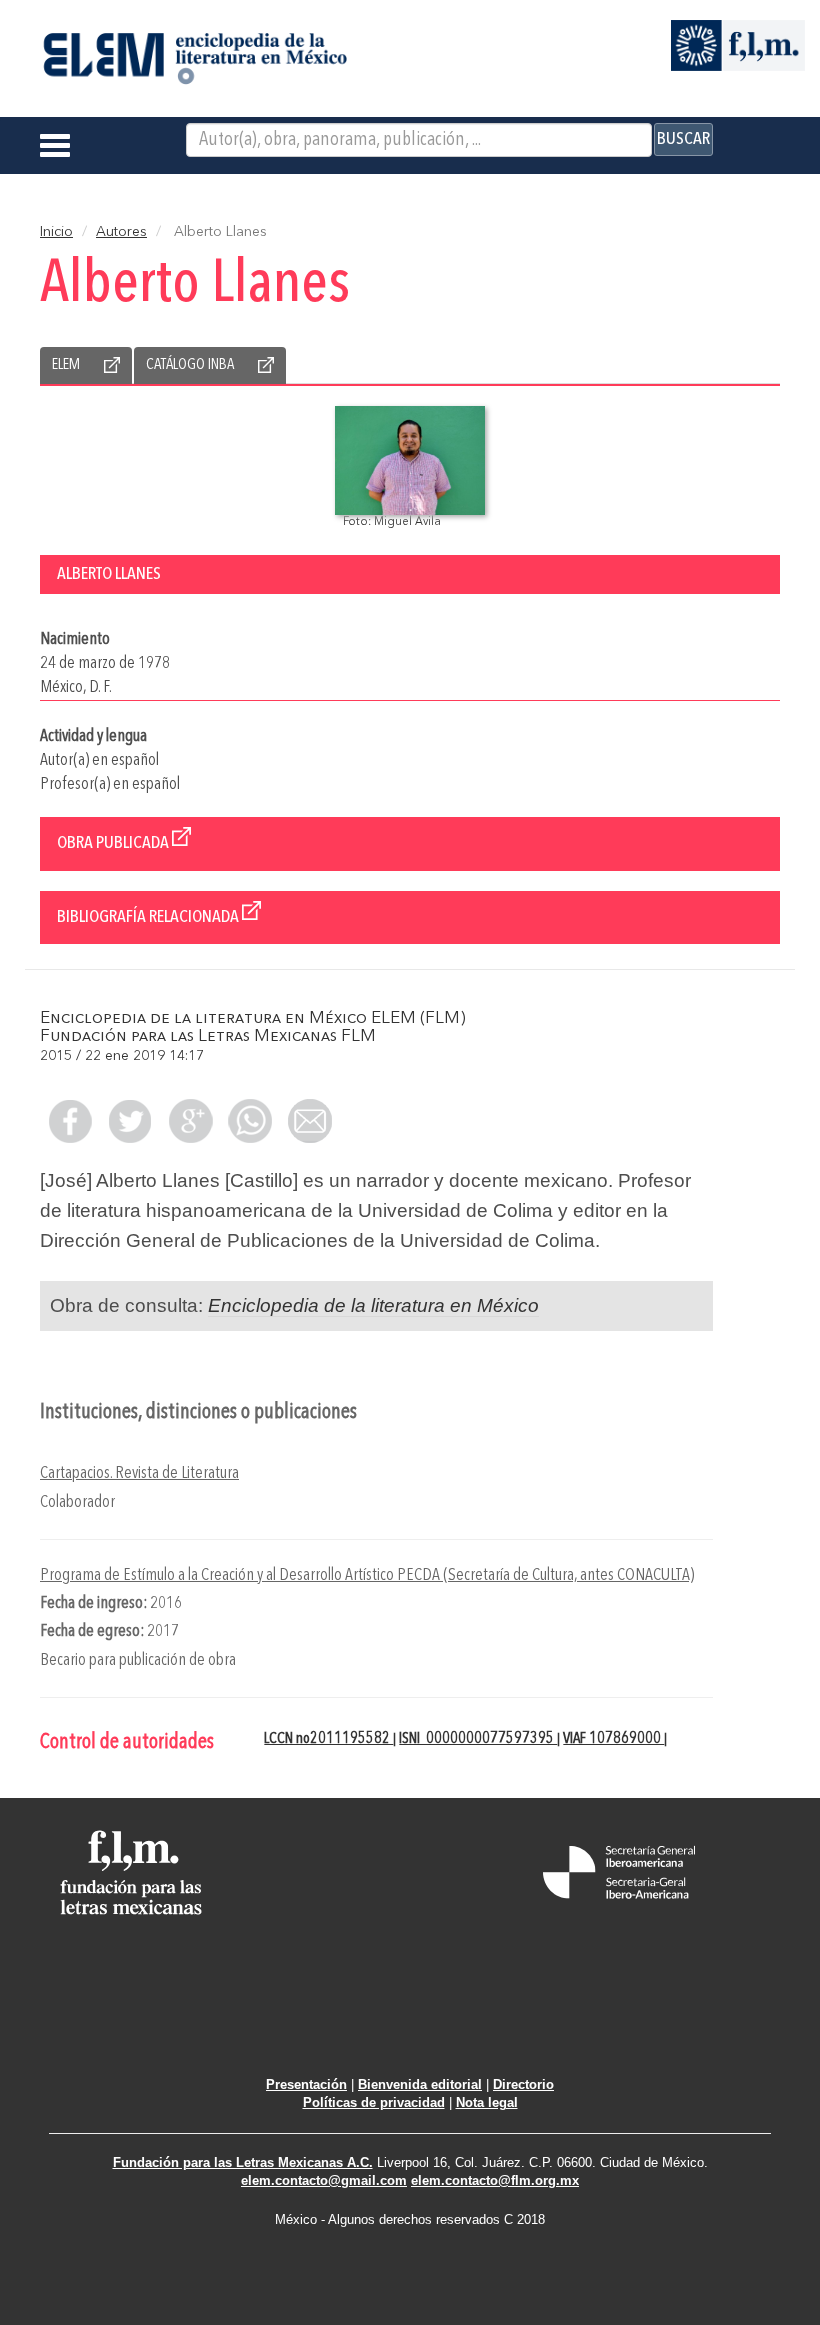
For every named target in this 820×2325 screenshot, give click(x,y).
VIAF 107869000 (613, 1739)
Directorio (523, 2084)
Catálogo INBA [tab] (190, 365)
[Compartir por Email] (310, 1121)
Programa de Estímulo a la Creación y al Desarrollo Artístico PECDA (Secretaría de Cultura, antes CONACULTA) (367, 1575)
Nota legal (487, 2102)
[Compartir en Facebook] (70, 1121)
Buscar (683, 139)
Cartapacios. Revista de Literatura (139, 1473)
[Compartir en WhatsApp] (250, 1121)
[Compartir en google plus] (190, 1121)
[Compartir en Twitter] (130, 1121)
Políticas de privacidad (374, 2102)
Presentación (306, 2084)
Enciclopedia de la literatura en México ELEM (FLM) (253, 1018)
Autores (121, 232)
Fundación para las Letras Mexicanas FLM (208, 1036)
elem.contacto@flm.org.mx (495, 2180)
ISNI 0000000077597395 (478, 1739)
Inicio (56, 232)
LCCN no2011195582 (328, 1739)
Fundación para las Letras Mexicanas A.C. (243, 2162)
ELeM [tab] (66, 365)
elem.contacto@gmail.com (324, 2180)
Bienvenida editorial (420, 2084)
